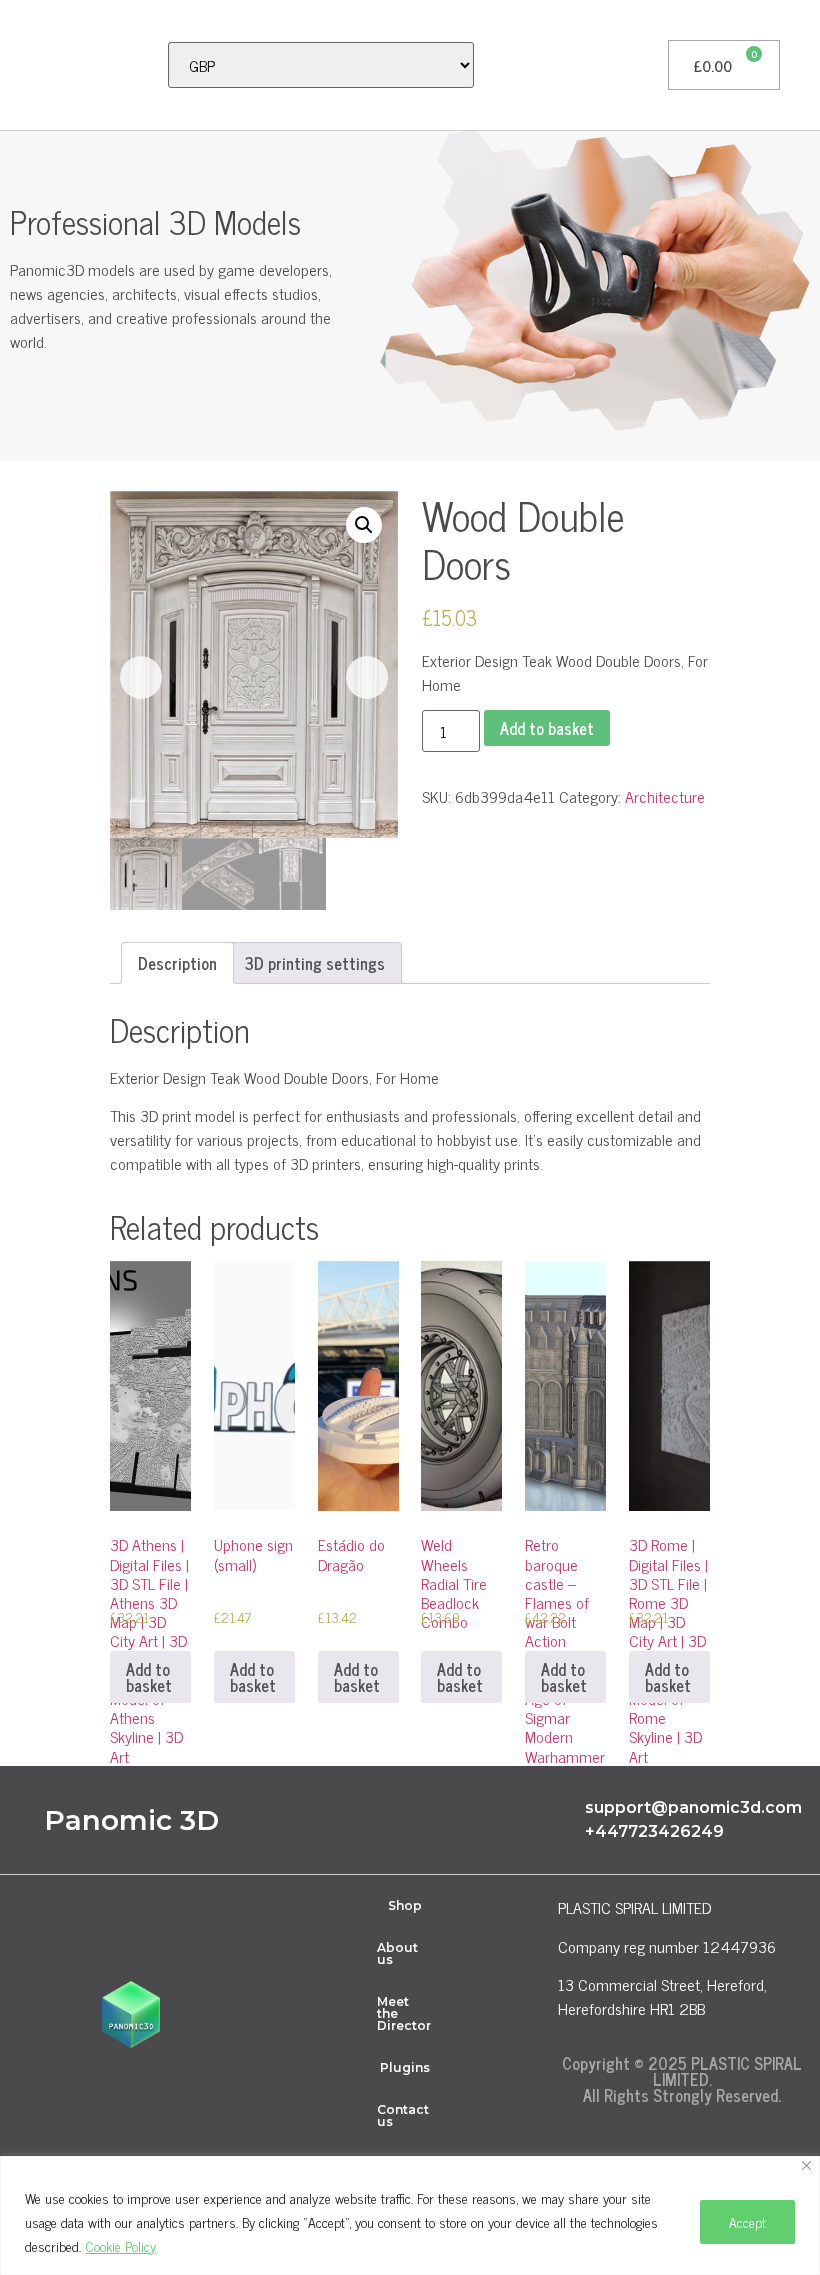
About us (397, 1953)
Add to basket (547, 728)
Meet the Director (404, 2013)
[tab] (177, 963)
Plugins (405, 2067)
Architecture (665, 796)
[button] (26, 64)
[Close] (806, 2165)
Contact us (403, 2115)
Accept (747, 2221)
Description (177, 963)
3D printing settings (315, 963)
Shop (405, 1905)
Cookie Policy (121, 2245)
